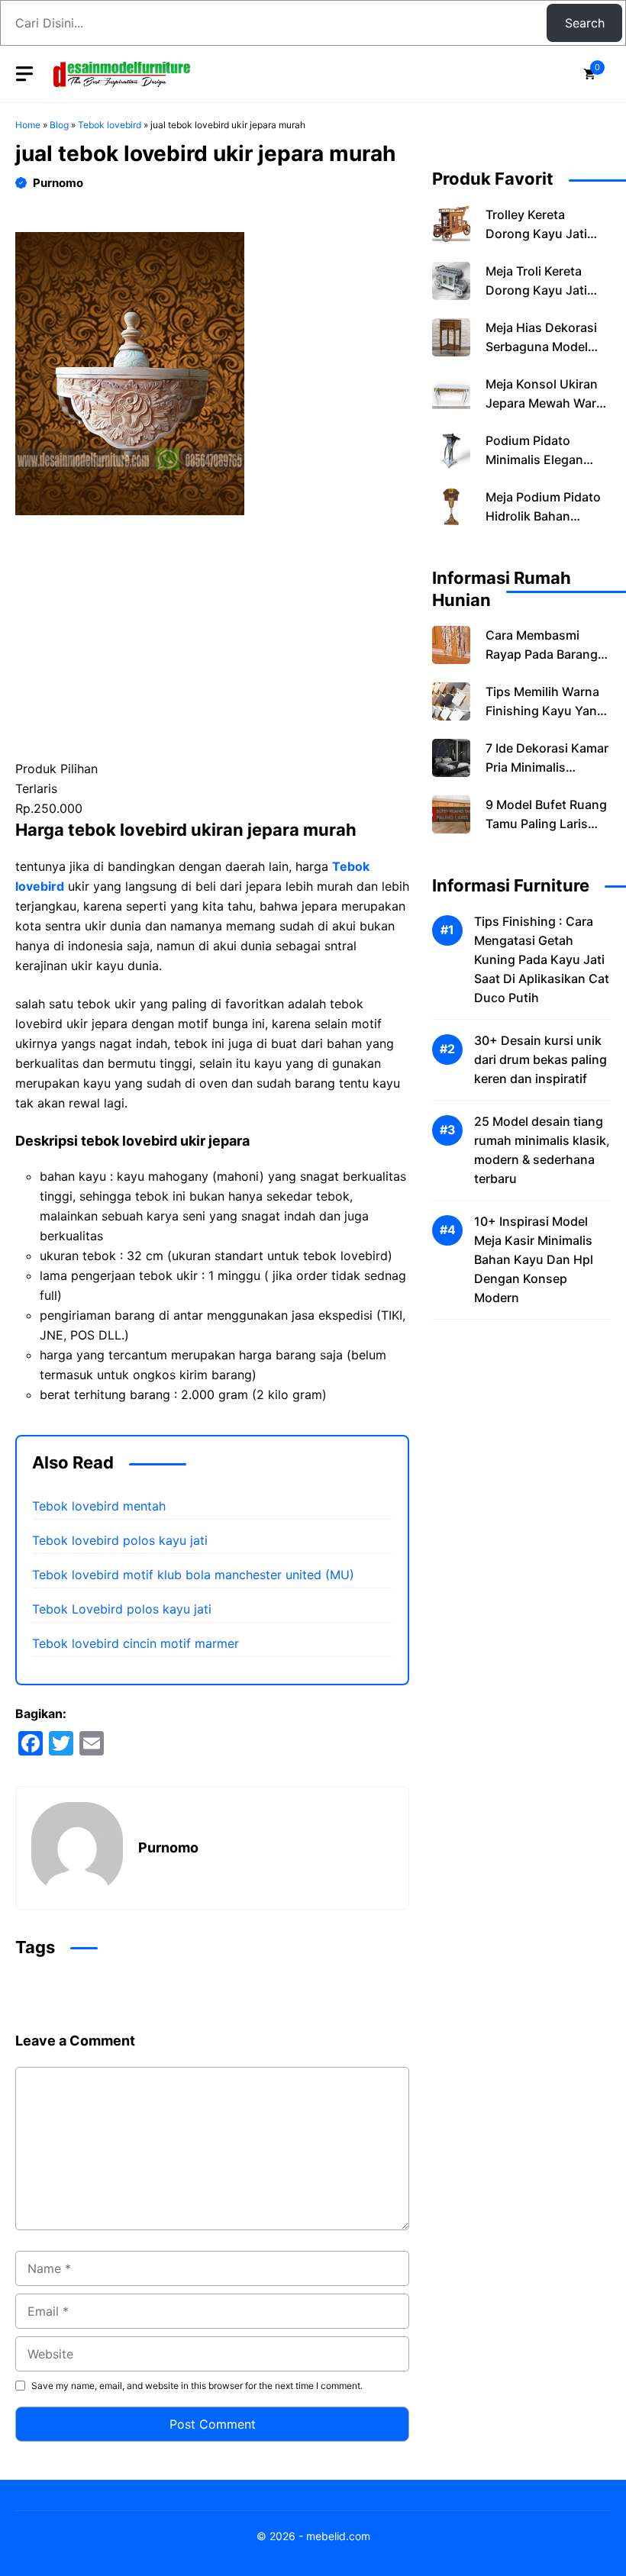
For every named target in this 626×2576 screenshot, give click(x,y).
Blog (59, 125)
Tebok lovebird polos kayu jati (120, 1540)
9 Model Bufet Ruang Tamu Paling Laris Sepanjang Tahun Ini (546, 824)
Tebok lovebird (110, 125)
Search (585, 23)
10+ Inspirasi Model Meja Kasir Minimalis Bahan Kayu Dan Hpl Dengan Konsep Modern (534, 1259)
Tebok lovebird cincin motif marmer (136, 1643)
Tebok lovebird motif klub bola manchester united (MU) (193, 1575)
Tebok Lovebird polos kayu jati (122, 1609)
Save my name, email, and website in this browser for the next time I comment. (197, 2386)
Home (28, 125)
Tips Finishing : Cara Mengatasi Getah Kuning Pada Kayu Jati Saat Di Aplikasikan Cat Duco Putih (542, 959)
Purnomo (58, 183)
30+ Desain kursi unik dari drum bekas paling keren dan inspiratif (540, 1059)
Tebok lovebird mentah (99, 1506)
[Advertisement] (212, 646)
